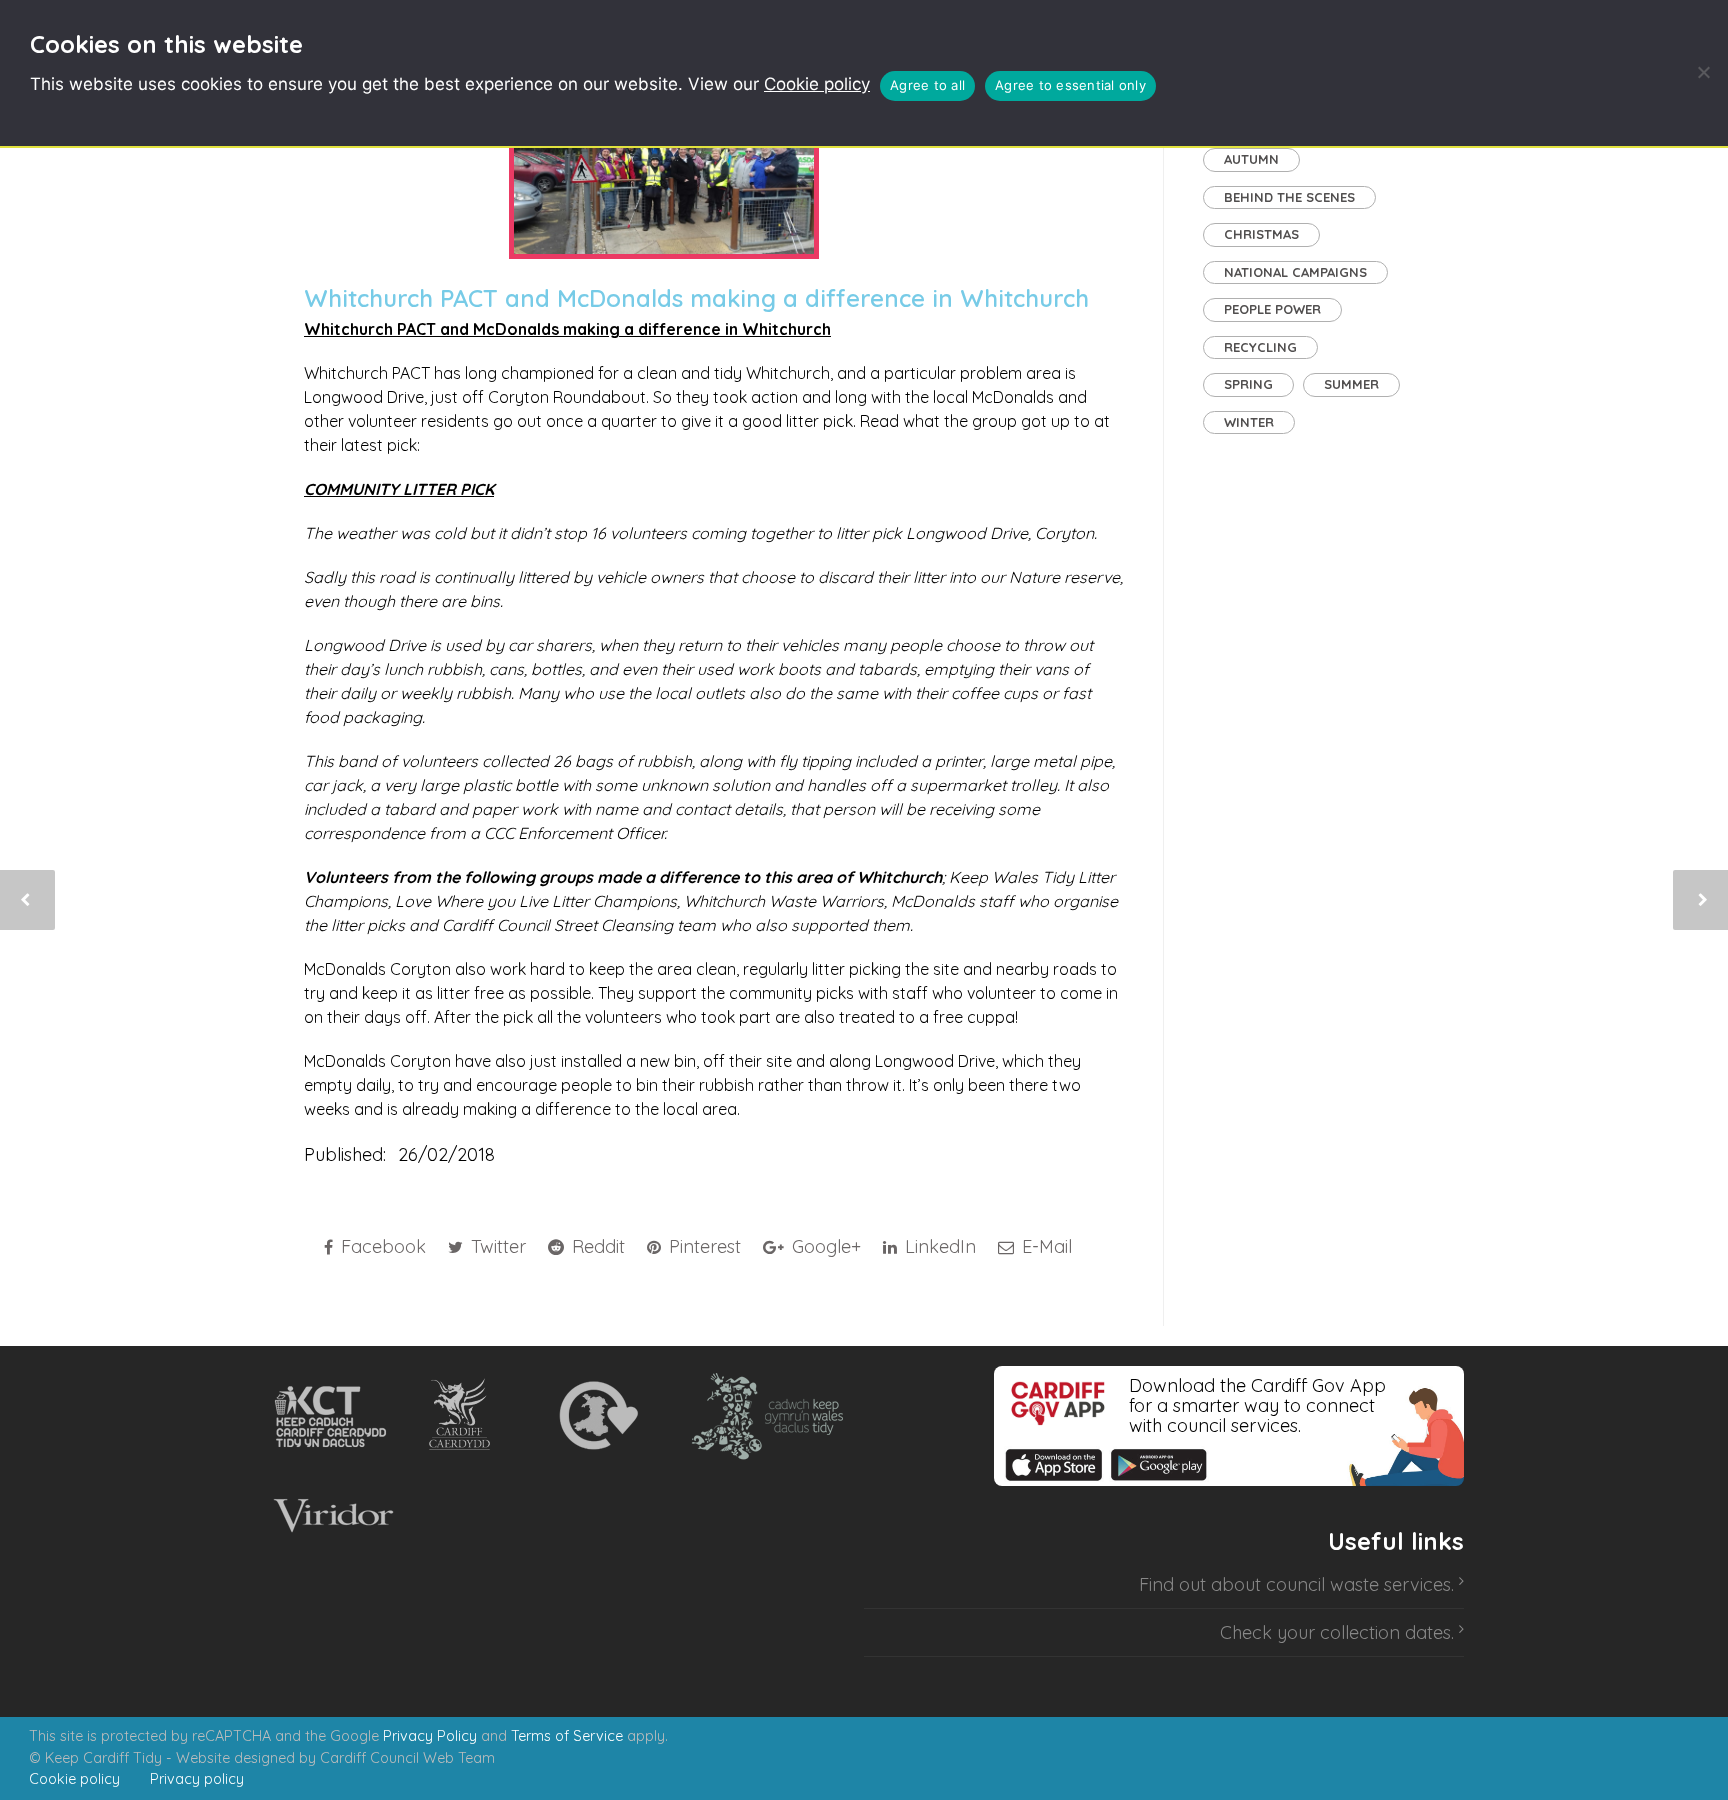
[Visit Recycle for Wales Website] (596, 1416)
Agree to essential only (1070, 85)
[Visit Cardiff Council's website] (463, 1416)
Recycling (1260, 347)
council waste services (1358, 1584)
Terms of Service (567, 1736)
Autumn (1251, 159)
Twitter (496, 1246)
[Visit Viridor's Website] (330, 1516)
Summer (1351, 384)
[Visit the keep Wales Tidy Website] (763, 1416)
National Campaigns (1295, 272)
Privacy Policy (430, 1736)
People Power (1272, 309)
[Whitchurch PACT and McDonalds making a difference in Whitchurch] (664, 169)
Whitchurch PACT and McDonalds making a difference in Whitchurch (696, 298)
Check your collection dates (1335, 1632)
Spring (1248, 384)
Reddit (596, 1246)
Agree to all (927, 85)
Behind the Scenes (1289, 197)
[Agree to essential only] (1703, 72)
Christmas (1261, 234)
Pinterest (702, 1246)
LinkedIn (938, 1246)
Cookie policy (817, 84)
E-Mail (1044, 1246)
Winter (1249, 422)
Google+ (824, 1246)
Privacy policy (197, 1779)
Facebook (381, 1246)
